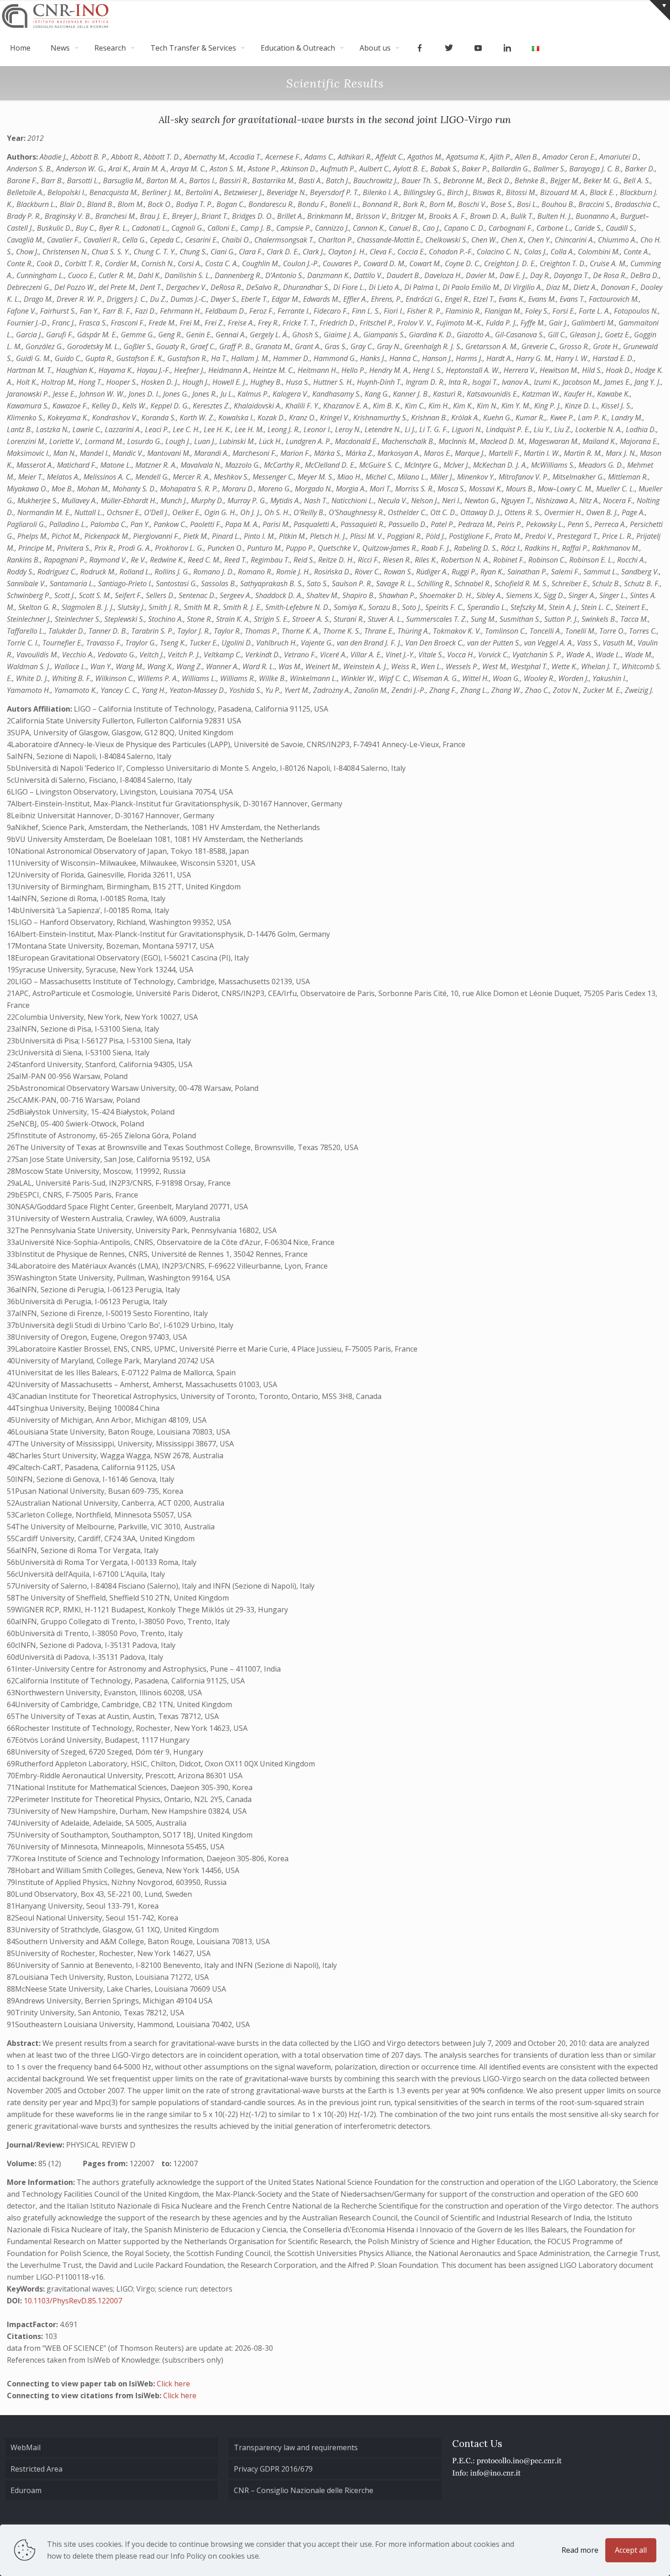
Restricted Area (36, 2469)
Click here (173, 2384)
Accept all (631, 2550)
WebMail (26, 2447)
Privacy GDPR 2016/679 (273, 2469)
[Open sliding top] (660, 10)
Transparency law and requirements (296, 2447)
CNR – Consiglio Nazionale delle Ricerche (304, 2490)
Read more (580, 2550)
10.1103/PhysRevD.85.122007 (73, 2301)
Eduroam (26, 2490)
